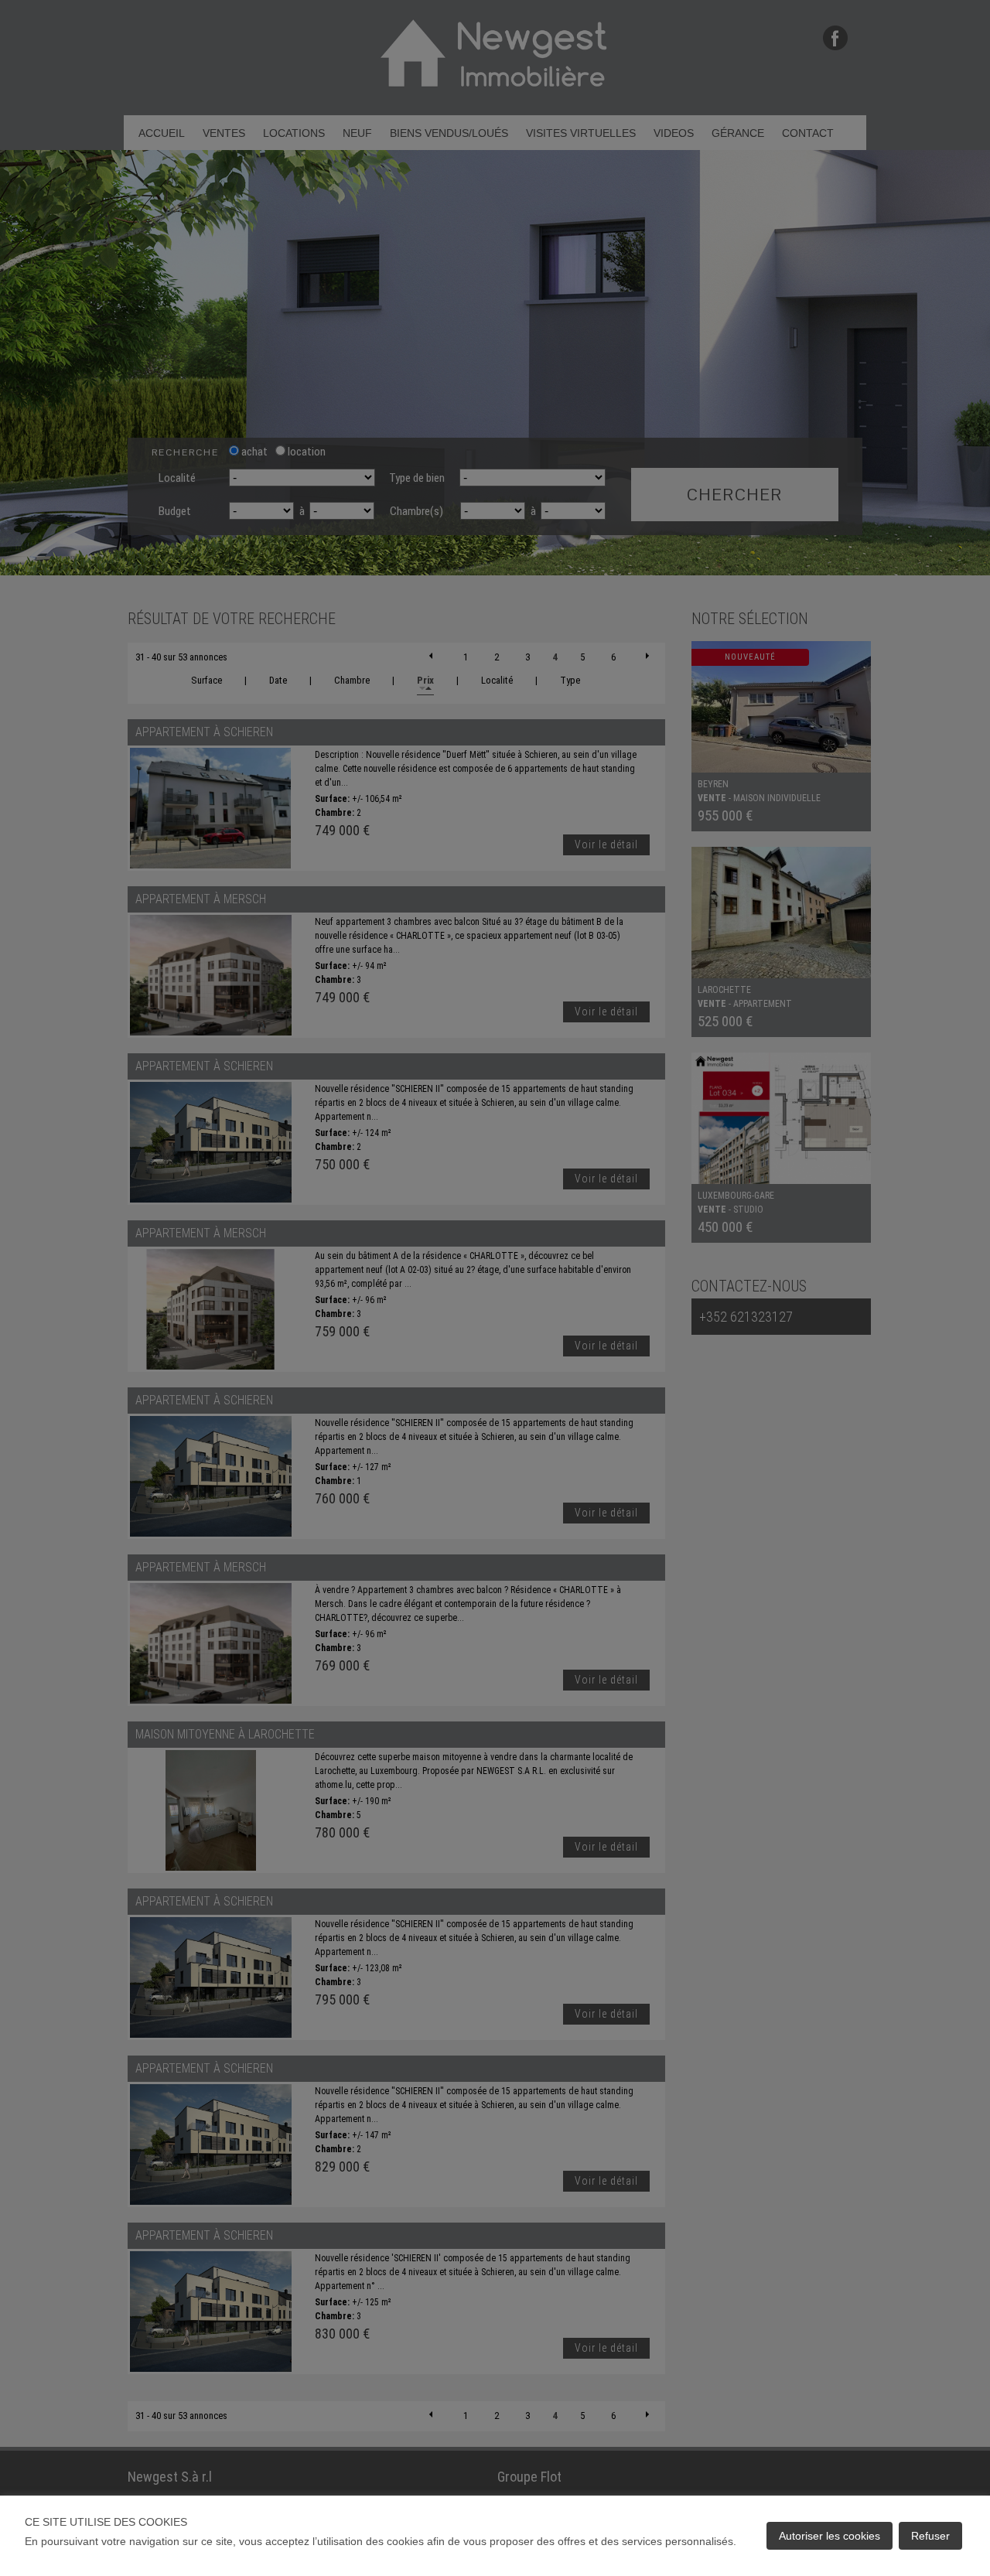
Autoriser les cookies (830, 2536)
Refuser (930, 2536)
